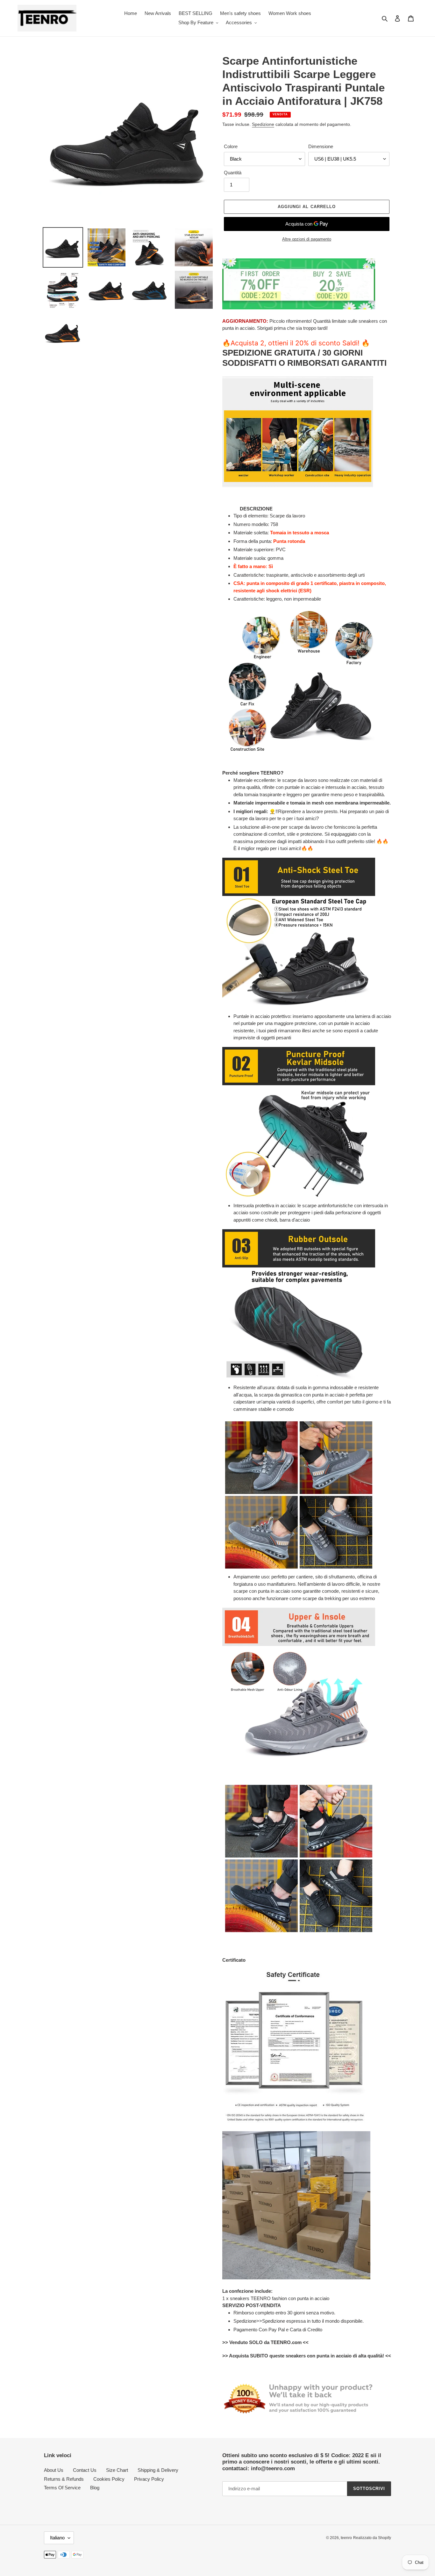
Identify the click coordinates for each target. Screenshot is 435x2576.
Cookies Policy (109, 2479)
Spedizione (263, 124)
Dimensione (321, 146)
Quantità (233, 173)
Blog (95, 2488)
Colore (231, 146)
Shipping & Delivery (158, 2470)
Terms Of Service (62, 2488)
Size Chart (117, 2470)
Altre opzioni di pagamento (307, 239)
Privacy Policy (149, 2479)
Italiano (57, 2538)
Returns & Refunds (64, 2479)
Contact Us (85, 2470)
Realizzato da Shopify (372, 2538)
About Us (54, 2470)
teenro (346, 2538)
